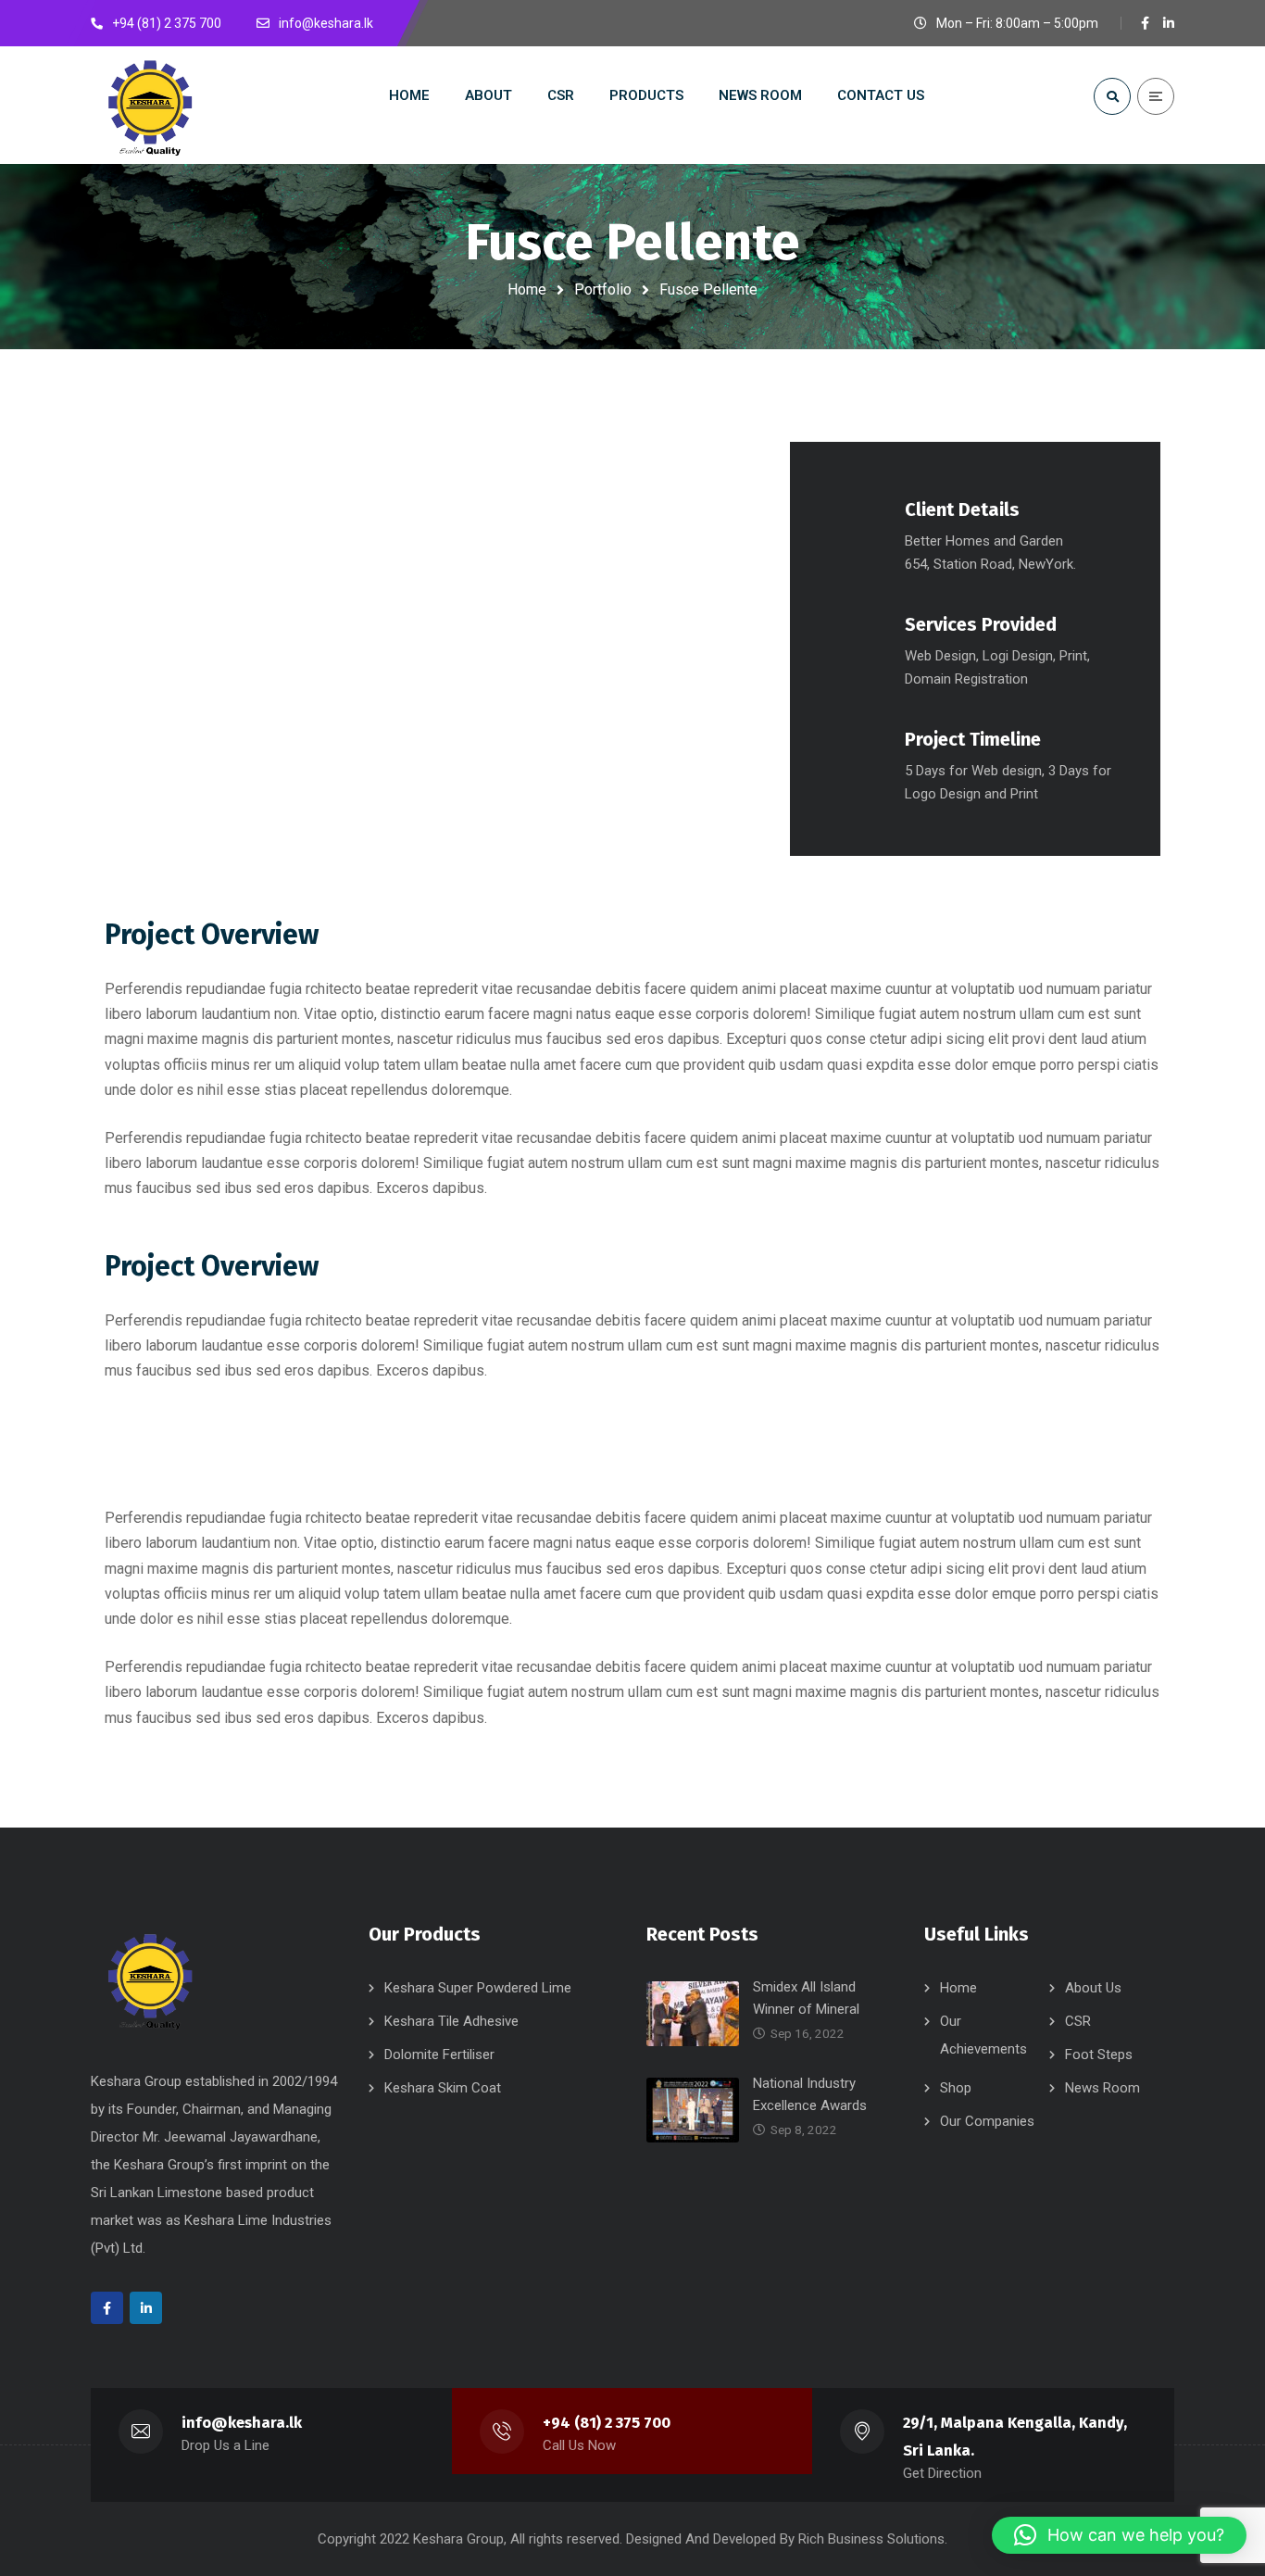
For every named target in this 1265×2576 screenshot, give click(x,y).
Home (527, 289)
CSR (1078, 2021)
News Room (1102, 2088)
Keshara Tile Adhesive (451, 2021)
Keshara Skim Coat (443, 2088)
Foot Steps (1099, 2055)
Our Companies (987, 2121)
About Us (1093, 1988)
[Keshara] (149, 105)
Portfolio (603, 289)
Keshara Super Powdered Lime (478, 1988)
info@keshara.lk (242, 2423)
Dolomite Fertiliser (439, 2055)
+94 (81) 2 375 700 (607, 2423)
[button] (1119, 2535)
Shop (956, 2088)
